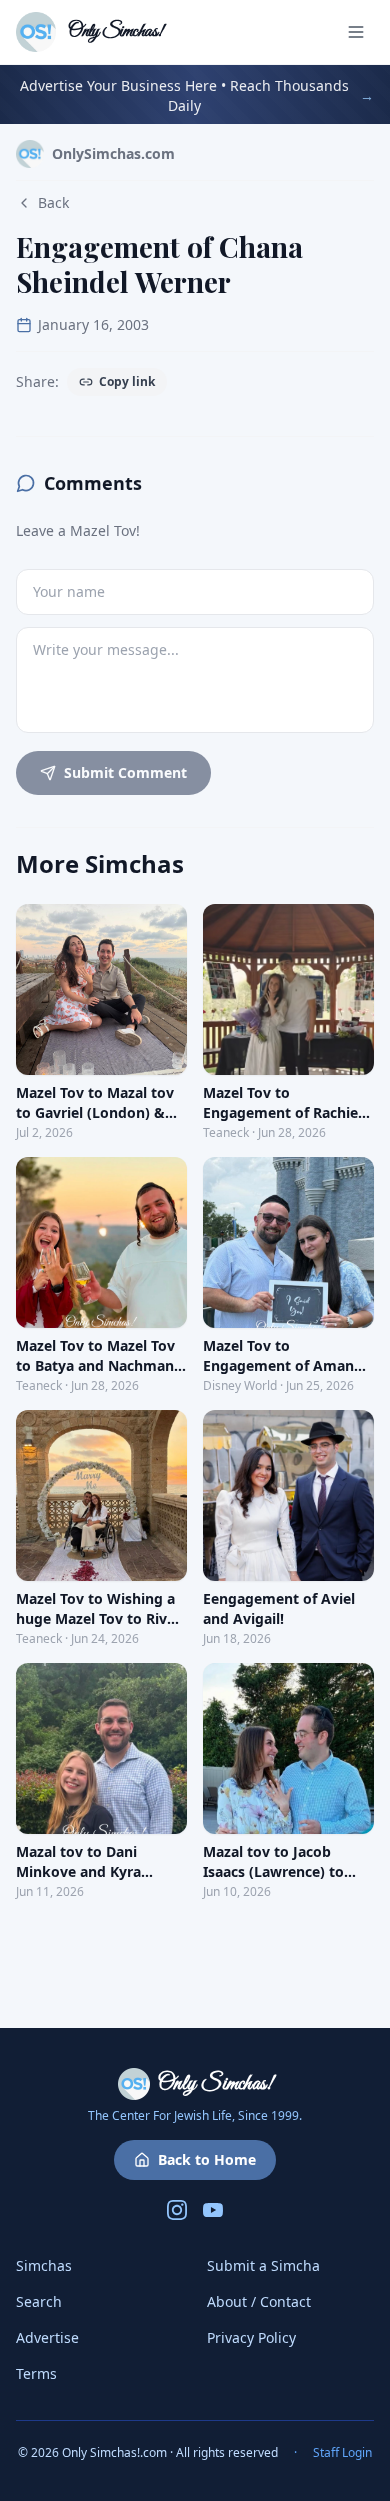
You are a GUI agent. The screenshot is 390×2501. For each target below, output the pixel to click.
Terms (36, 2373)
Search (39, 2301)
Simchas (44, 2265)
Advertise (47, 2337)
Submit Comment (125, 772)
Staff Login (342, 2453)
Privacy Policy (251, 2337)
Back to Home (207, 2159)
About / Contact (259, 2301)
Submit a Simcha (263, 2265)
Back (53, 202)
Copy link (127, 381)
